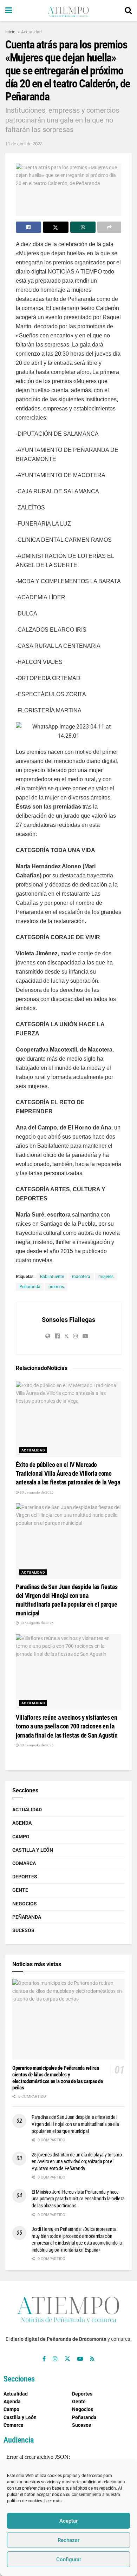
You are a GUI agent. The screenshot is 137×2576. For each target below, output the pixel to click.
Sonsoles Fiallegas (68, 1320)
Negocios (25, 1904)
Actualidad (31, 32)
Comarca (24, 1863)
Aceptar (68, 2521)
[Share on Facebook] (28, 227)
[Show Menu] (9, 11)
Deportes (25, 1877)
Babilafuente (52, 1277)
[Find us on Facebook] (44, 2359)
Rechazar (68, 2540)
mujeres (106, 1277)
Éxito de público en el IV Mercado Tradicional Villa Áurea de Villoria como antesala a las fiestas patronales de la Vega (68, 1473)
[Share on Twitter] (56, 227)
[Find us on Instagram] (55, 2359)
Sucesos (23, 1930)
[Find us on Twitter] (67, 2359)
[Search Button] (128, 11)
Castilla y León (33, 1850)
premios (56, 1287)
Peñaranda (30, 1287)
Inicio (10, 32)
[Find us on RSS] (92, 2359)
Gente (20, 1890)
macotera (81, 1277)
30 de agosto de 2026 (36, 1492)
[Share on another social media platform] (109, 227)
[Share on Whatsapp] (83, 227)
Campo (21, 1837)
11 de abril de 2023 (24, 144)
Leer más (53, 2501)
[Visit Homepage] (68, 11)
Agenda (22, 1823)
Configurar (69, 2559)
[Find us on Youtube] (80, 2359)
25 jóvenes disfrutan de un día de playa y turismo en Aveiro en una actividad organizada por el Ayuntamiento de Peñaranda (77, 2162)
